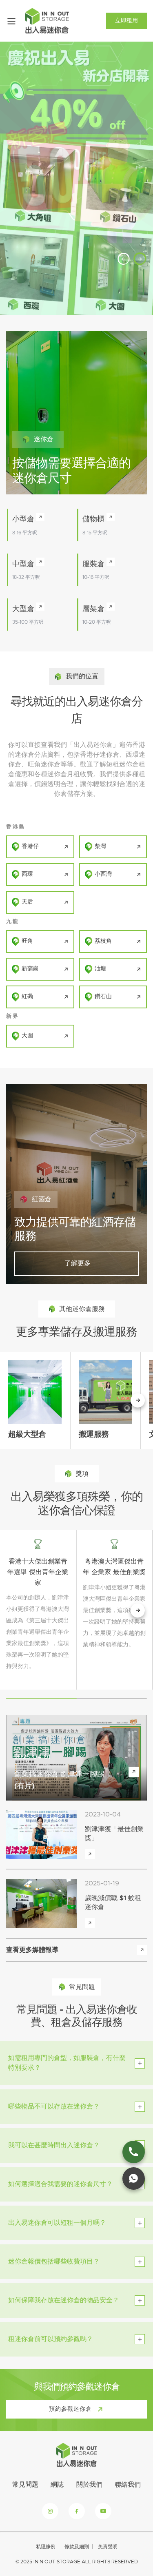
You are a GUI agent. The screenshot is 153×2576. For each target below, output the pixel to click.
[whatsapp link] (134, 2178)
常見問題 (25, 2485)
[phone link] (134, 2152)
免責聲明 (108, 2547)
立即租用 (126, 21)
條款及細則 (77, 2547)
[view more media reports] (142, 1950)
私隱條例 (46, 2547)
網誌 (57, 2485)
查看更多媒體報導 (32, 1950)
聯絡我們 (128, 2485)
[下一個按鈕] (138, 1400)
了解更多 (76, 1263)
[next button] (138, 1610)
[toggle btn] (140, 2063)
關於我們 (89, 2485)
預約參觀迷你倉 (70, 2409)
